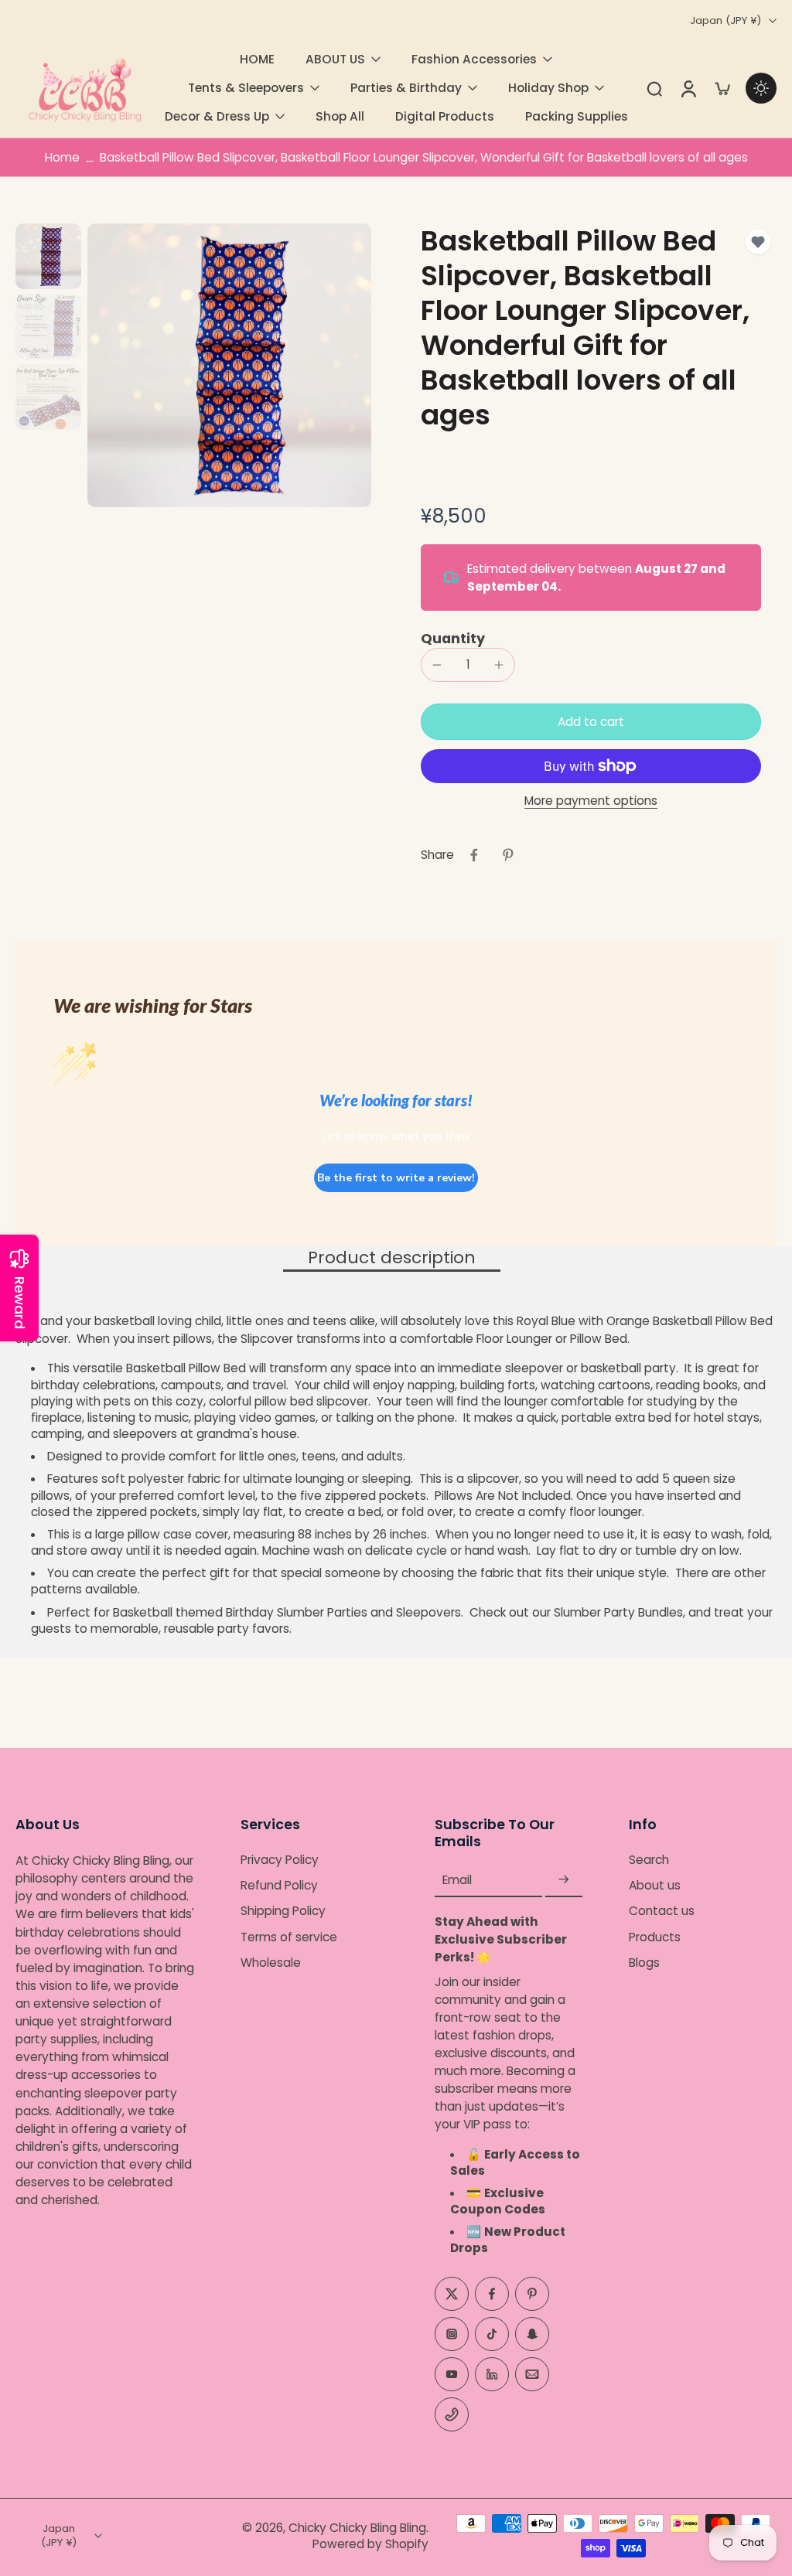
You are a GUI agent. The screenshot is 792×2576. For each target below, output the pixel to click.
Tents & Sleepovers (246, 88)
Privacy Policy (280, 1860)
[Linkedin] (492, 2374)
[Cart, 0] (722, 88)
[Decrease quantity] (437, 665)
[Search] (654, 88)
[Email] (532, 2374)
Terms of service (289, 1937)
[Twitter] (452, 2294)
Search (649, 1860)
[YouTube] (452, 2374)
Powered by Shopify (370, 2544)
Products (655, 1937)
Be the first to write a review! (396, 1178)
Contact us (662, 1912)
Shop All (340, 116)
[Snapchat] (532, 2334)
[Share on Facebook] (474, 855)
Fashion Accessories (474, 59)
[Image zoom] (229, 365)
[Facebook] (492, 2294)
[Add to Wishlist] (758, 242)
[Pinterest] (532, 2294)
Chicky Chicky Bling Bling (357, 2528)
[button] (591, 722)
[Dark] (761, 88)
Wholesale (271, 1963)
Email (457, 1880)
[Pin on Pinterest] (508, 855)
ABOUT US (335, 59)
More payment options (591, 802)
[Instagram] (452, 2334)
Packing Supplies (577, 116)
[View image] (48, 256)
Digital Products (445, 116)
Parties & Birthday (406, 88)
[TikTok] (492, 2334)
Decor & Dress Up (217, 116)
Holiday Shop (548, 88)
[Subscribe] (564, 1880)
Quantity (453, 639)
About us (655, 1885)
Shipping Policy (283, 1912)
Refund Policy (279, 1885)
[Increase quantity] (499, 665)
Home (62, 157)
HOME (257, 59)
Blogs (644, 1963)
